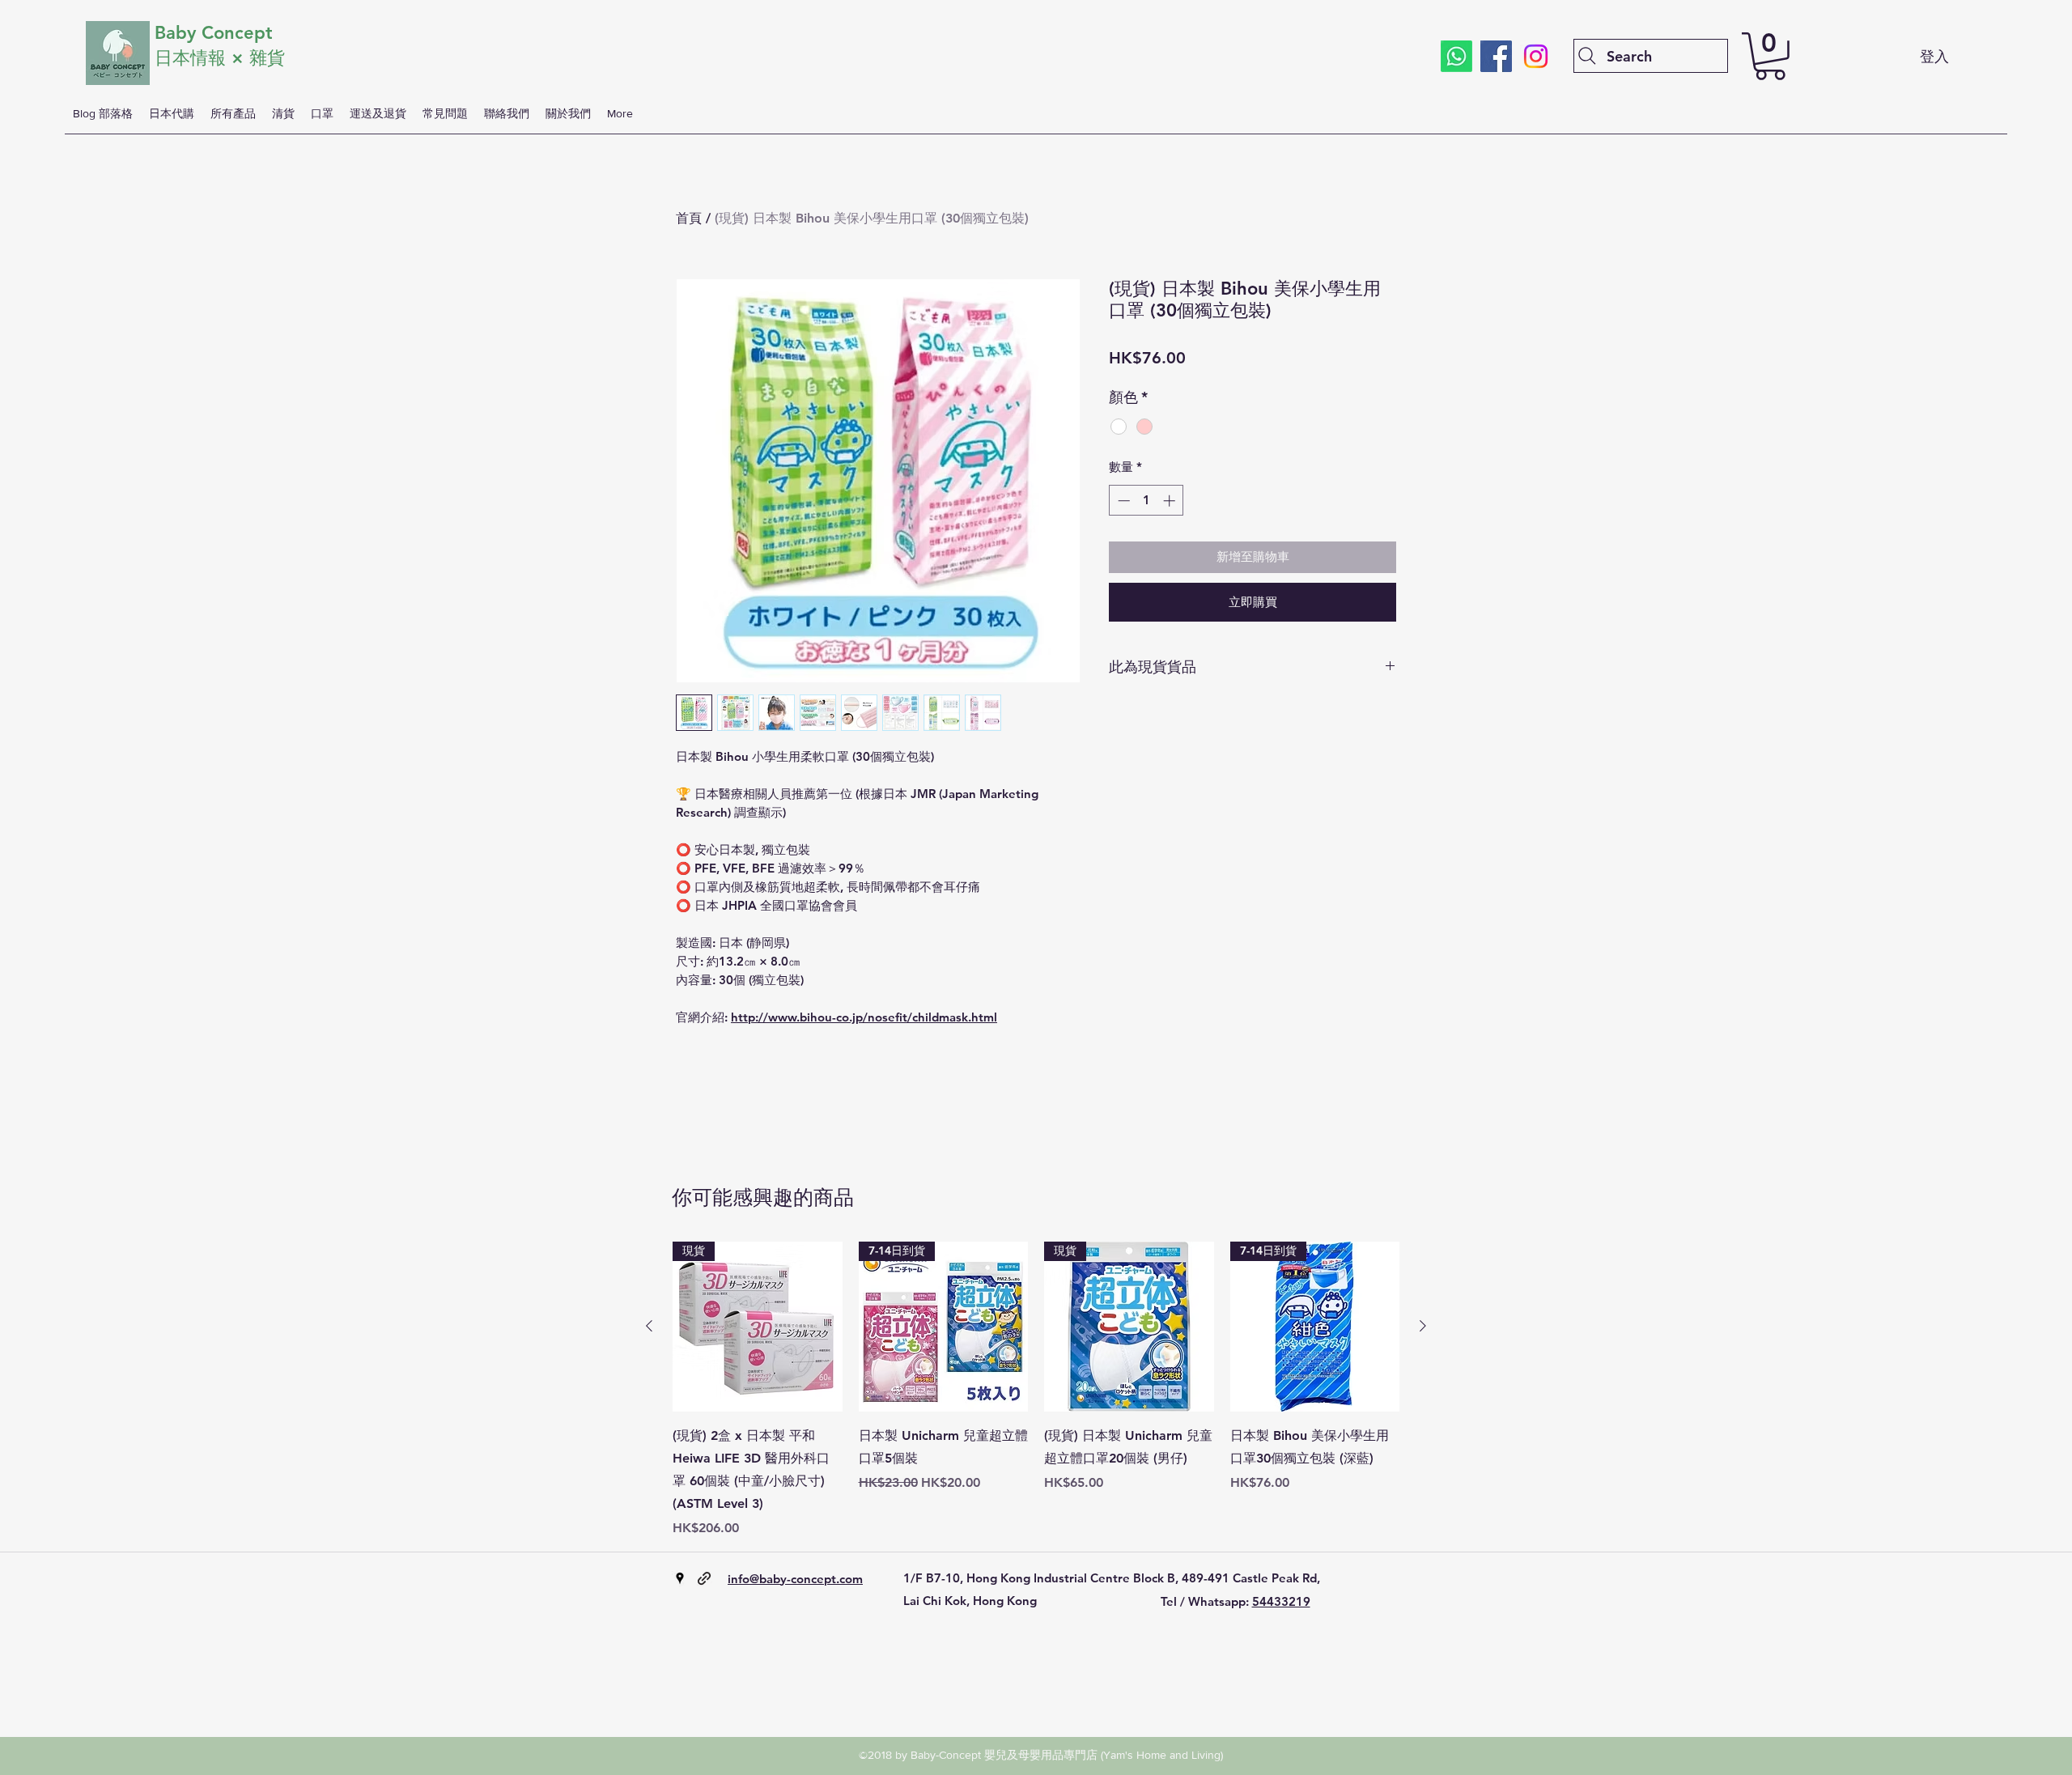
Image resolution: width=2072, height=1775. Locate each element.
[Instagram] (1536, 56)
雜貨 (270, 58)
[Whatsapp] (1456, 56)
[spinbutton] (1146, 501)
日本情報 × (202, 58)
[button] (1770, 56)
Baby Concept (214, 33)
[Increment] (1171, 501)
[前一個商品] (649, 1326)
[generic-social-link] (704, 1578)
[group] (1036, 1390)
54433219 (1281, 1601)
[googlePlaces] (680, 1578)
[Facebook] (1496, 56)
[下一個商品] (1423, 1326)
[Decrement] (1122, 501)
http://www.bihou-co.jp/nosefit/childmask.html (864, 1017)
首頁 (689, 218)
